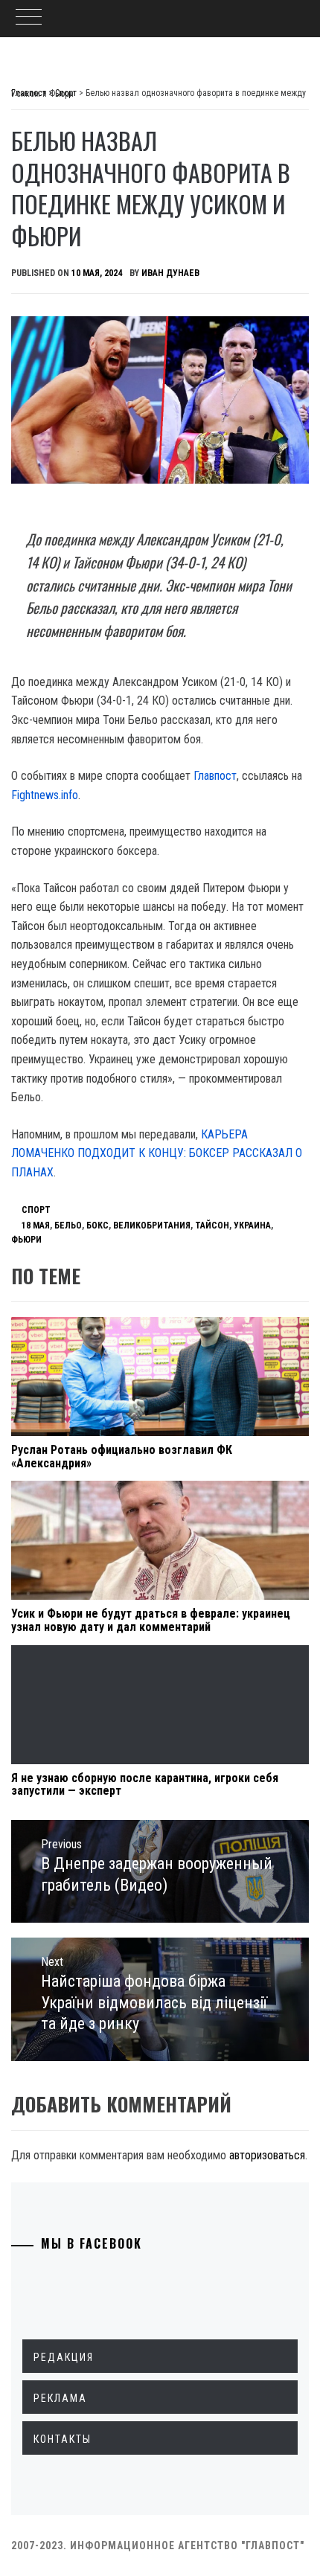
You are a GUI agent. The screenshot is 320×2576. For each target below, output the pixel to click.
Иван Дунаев (170, 273)
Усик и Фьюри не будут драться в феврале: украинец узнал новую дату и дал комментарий (151, 1620)
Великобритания (152, 1225)
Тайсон (212, 1225)
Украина (252, 1225)
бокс (97, 1225)
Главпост (215, 776)
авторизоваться (267, 2155)
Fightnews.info (45, 795)
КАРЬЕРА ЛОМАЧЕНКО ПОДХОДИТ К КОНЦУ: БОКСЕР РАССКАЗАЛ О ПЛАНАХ (157, 1153)
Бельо (68, 1225)
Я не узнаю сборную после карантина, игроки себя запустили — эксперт (145, 1785)
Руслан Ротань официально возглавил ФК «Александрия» (122, 1457)
